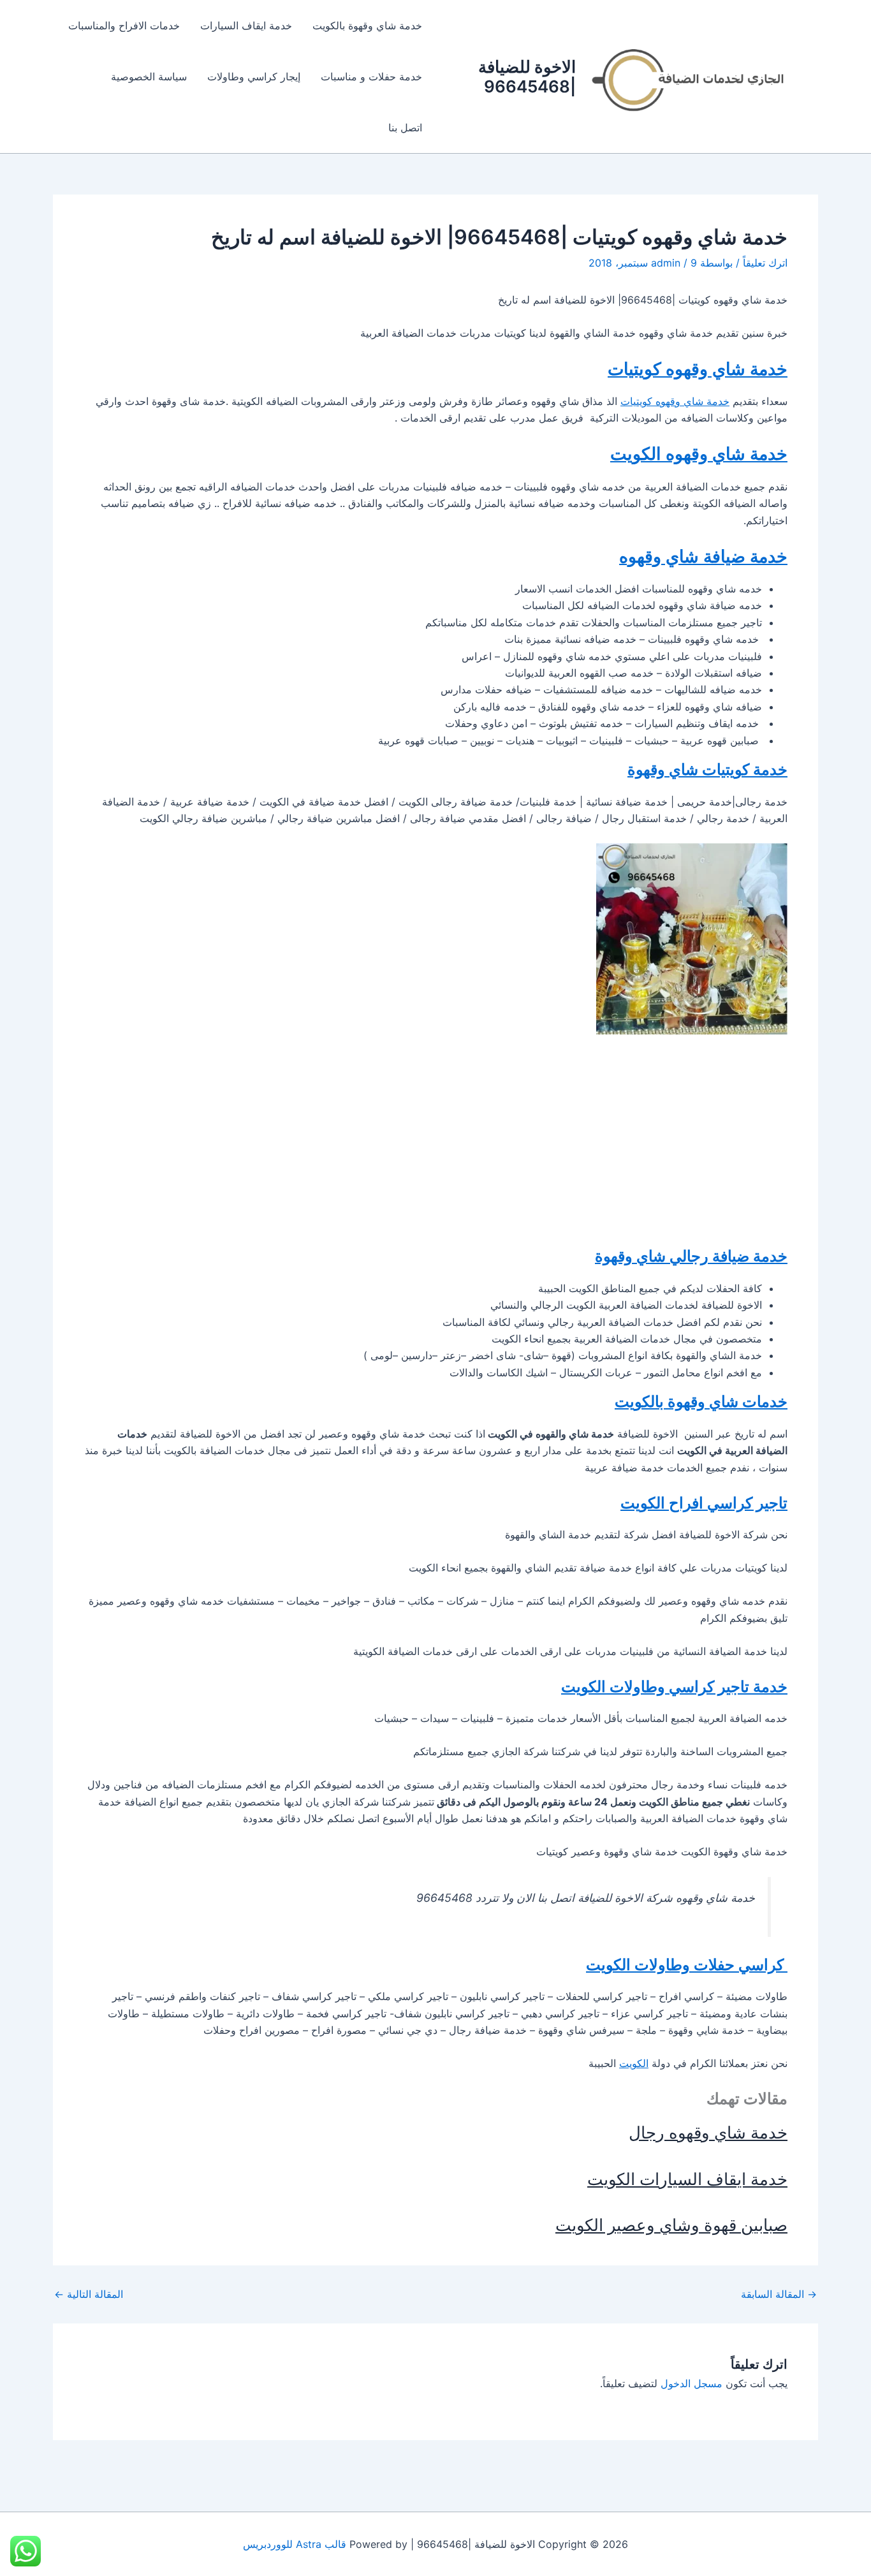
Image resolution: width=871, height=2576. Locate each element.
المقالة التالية (89, 2294)
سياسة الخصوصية (149, 77)
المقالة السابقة (779, 2294)
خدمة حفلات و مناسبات (371, 77)
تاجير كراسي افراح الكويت (704, 1503)
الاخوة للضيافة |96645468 (527, 77)
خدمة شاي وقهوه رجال (708, 2132)
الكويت (634, 2063)
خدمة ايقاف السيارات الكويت (687, 2179)
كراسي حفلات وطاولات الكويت (687, 1965)
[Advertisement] (435, 1140)
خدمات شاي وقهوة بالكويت (701, 1402)
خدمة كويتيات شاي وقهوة (707, 769)
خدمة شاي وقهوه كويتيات (698, 369)
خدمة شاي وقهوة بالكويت (367, 26)
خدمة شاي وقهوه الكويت (699, 454)
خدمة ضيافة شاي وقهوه (703, 556)
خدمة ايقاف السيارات (246, 26)
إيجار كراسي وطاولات (254, 77)
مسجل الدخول (692, 2383)
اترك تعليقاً (765, 263)
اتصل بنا (405, 128)
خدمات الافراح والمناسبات (124, 26)
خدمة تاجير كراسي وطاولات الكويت (674, 1687)
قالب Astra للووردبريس (295, 2544)
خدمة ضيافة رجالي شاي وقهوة (691, 1256)
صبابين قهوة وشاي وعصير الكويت (671, 2225)
